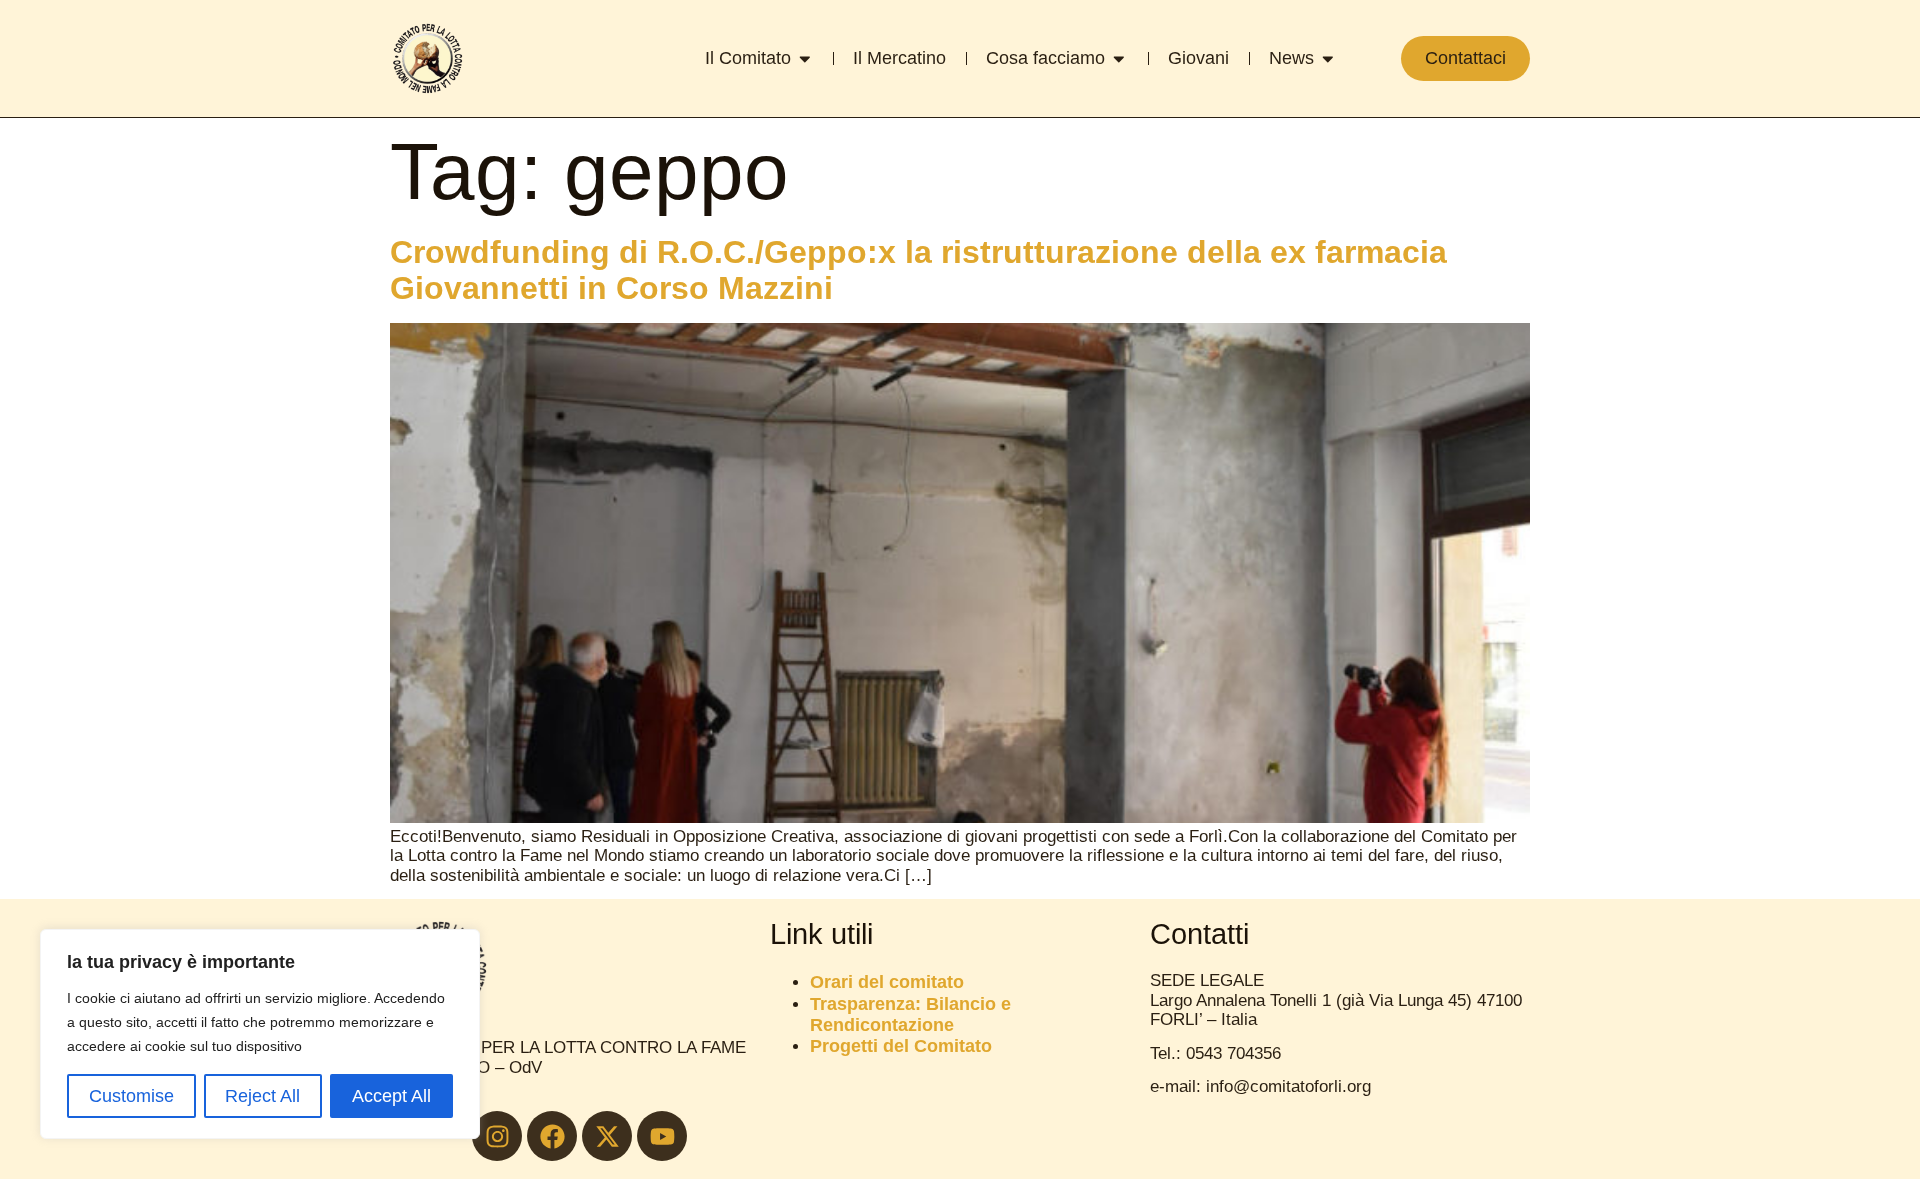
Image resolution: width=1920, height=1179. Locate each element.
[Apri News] (1328, 59)
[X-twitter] (607, 1136)
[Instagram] (497, 1136)
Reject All (262, 1096)
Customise (131, 1096)
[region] (260, 1034)
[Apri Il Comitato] (805, 59)
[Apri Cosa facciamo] (1119, 59)
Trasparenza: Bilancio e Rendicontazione (910, 1014)
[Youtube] (662, 1136)
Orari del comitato (887, 981)
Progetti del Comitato (901, 1045)
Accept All (391, 1096)
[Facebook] (552, 1136)
